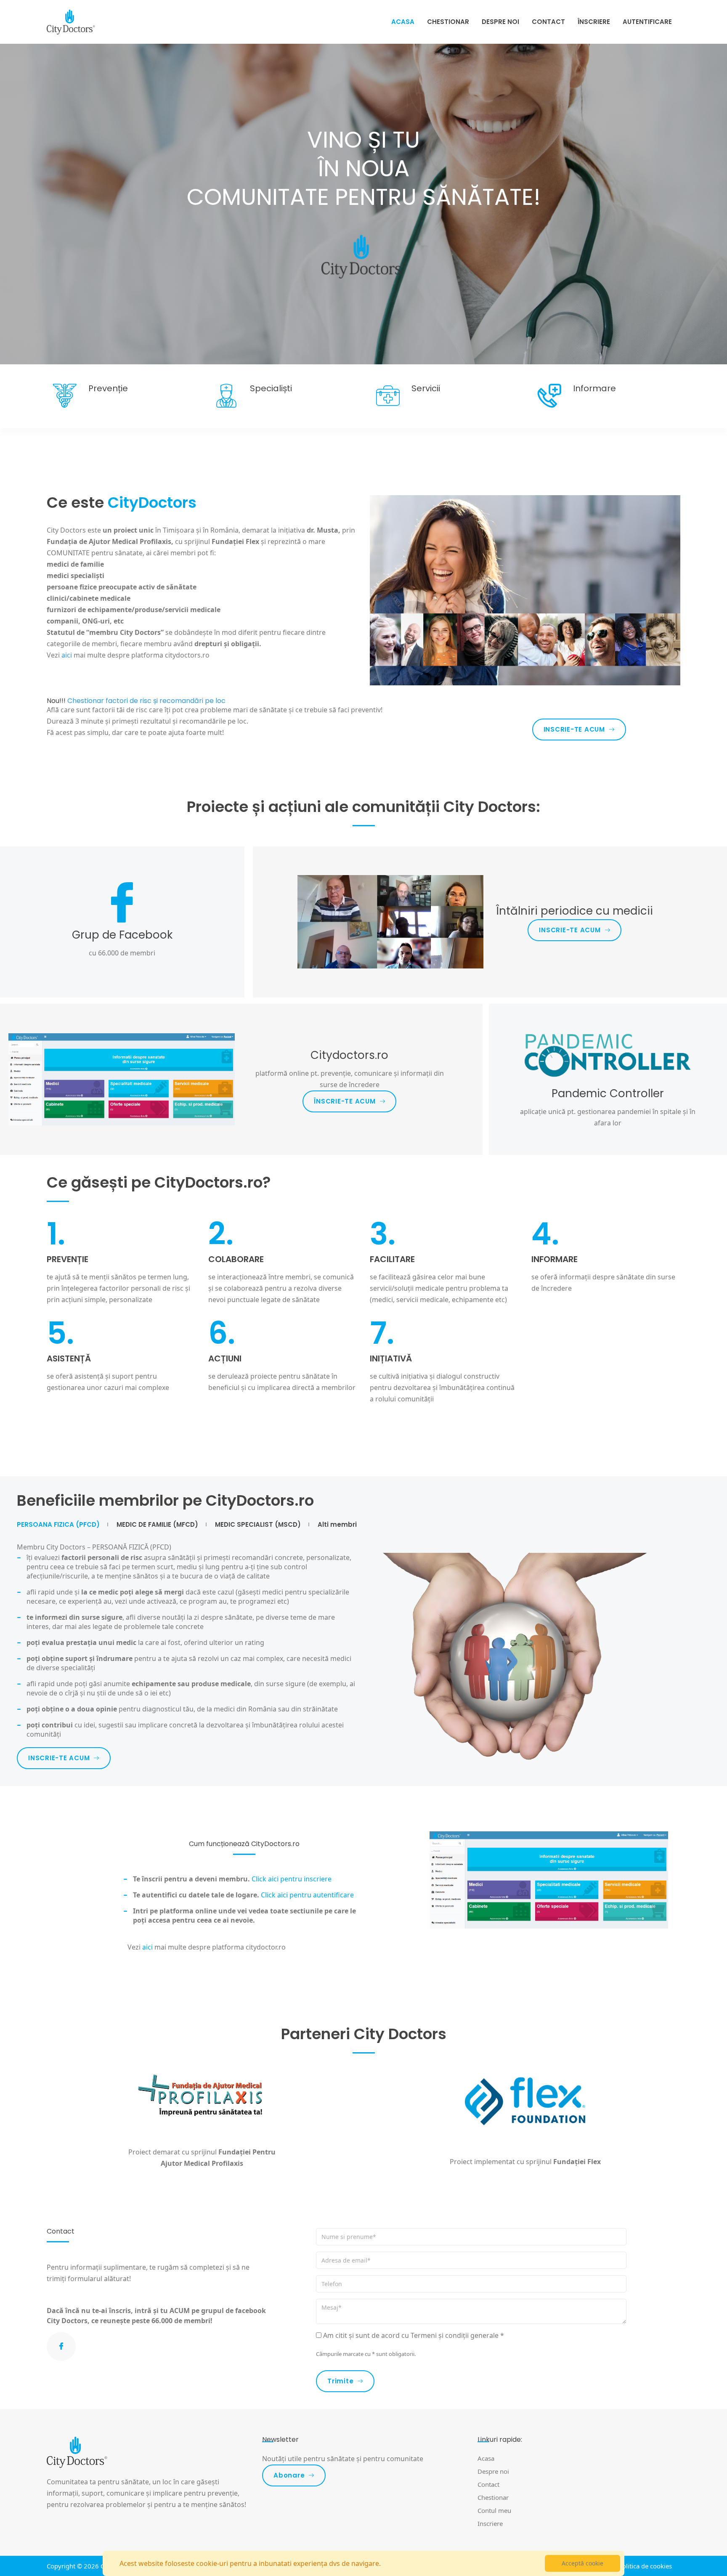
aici (147, 1947)
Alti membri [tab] (337, 1525)
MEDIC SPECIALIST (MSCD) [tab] (258, 1525)
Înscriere (594, 22)
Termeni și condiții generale (455, 2335)
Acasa (403, 22)
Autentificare (647, 22)
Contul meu (494, 2510)
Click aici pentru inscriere (292, 1879)
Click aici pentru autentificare (307, 1895)
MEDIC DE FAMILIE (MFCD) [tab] (157, 1525)
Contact (548, 22)
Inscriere (490, 2523)
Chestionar (448, 22)
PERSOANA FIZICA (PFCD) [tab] (58, 1525)
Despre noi (500, 22)
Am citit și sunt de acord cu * (414, 2335)
